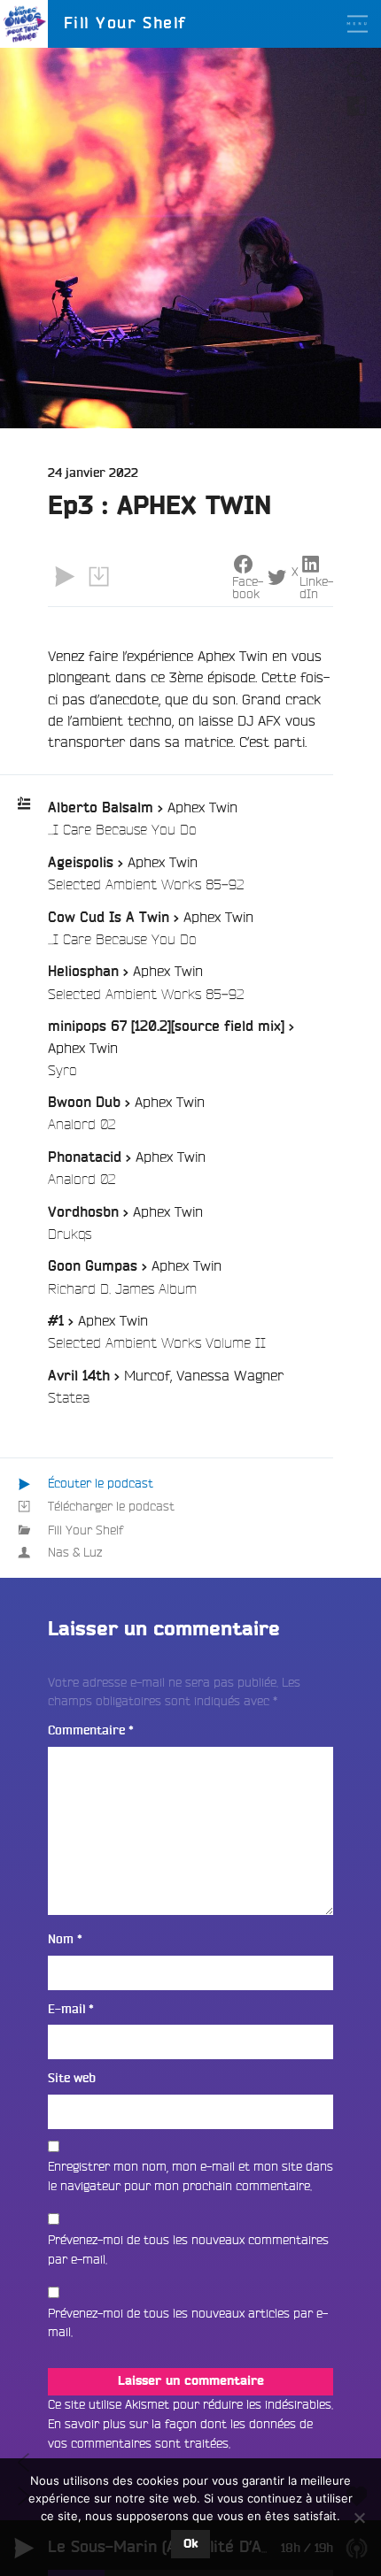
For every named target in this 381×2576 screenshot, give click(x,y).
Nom (65, 1939)
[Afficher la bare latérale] (357, 105)
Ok (190, 2544)
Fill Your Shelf (86, 1530)
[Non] (359, 2518)
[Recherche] (357, 72)
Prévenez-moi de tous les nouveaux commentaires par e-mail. (188, 2249)
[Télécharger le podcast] (98, 576)
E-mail (71, 2009)
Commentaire (91, 1730)
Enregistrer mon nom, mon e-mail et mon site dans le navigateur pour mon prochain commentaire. (190, 2176)
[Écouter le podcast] (65, 576)
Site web (72, 2078)
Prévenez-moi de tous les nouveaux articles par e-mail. (188, 2323)
